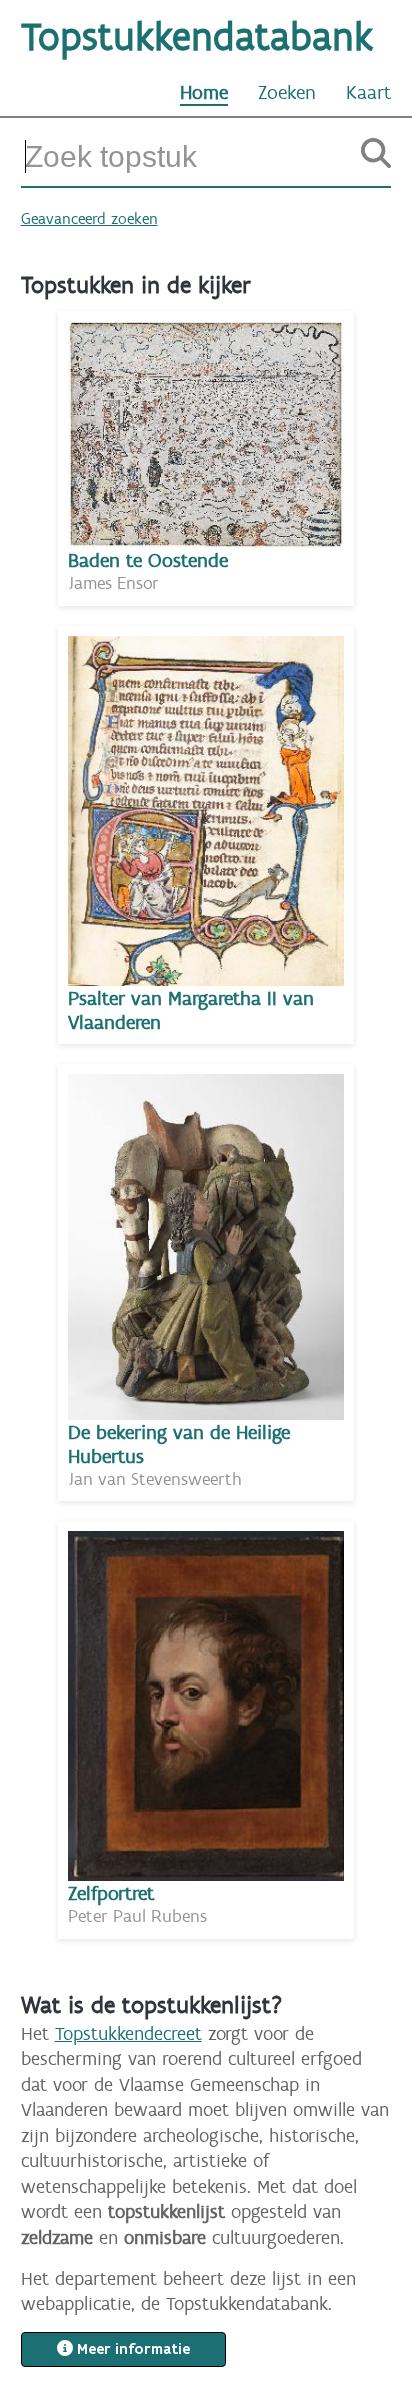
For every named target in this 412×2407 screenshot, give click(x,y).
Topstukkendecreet (128, 2033)
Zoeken (287, 92)
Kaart (368, 92)
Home (204, 92)
